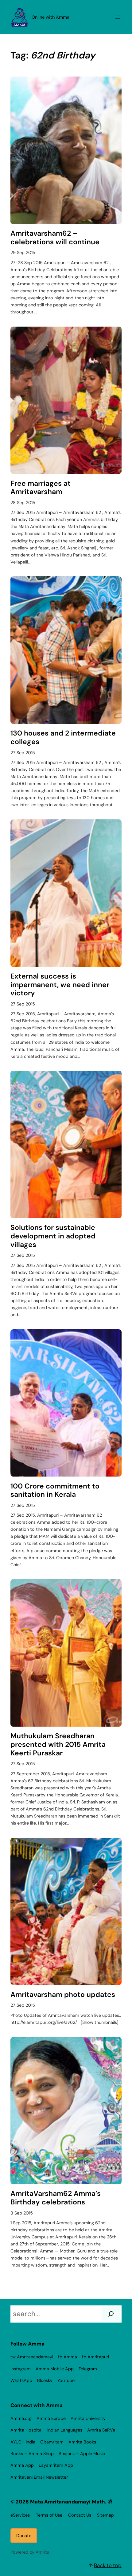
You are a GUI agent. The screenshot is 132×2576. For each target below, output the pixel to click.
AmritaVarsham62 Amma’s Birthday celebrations (56, 2198)
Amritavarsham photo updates (63, 1995)
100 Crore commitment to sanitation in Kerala (55, 1490)
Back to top (108, 2565)
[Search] (111, 2314)
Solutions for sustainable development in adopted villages (53, 1236)
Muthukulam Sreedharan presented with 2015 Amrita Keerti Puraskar (58, 1745)
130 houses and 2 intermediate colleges (63, 738)
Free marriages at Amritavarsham (41, 488)
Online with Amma (50, 17)
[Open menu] (118, 17)
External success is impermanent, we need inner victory (60, 985)
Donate (24, 2536)
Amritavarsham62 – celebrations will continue (55, 238)
